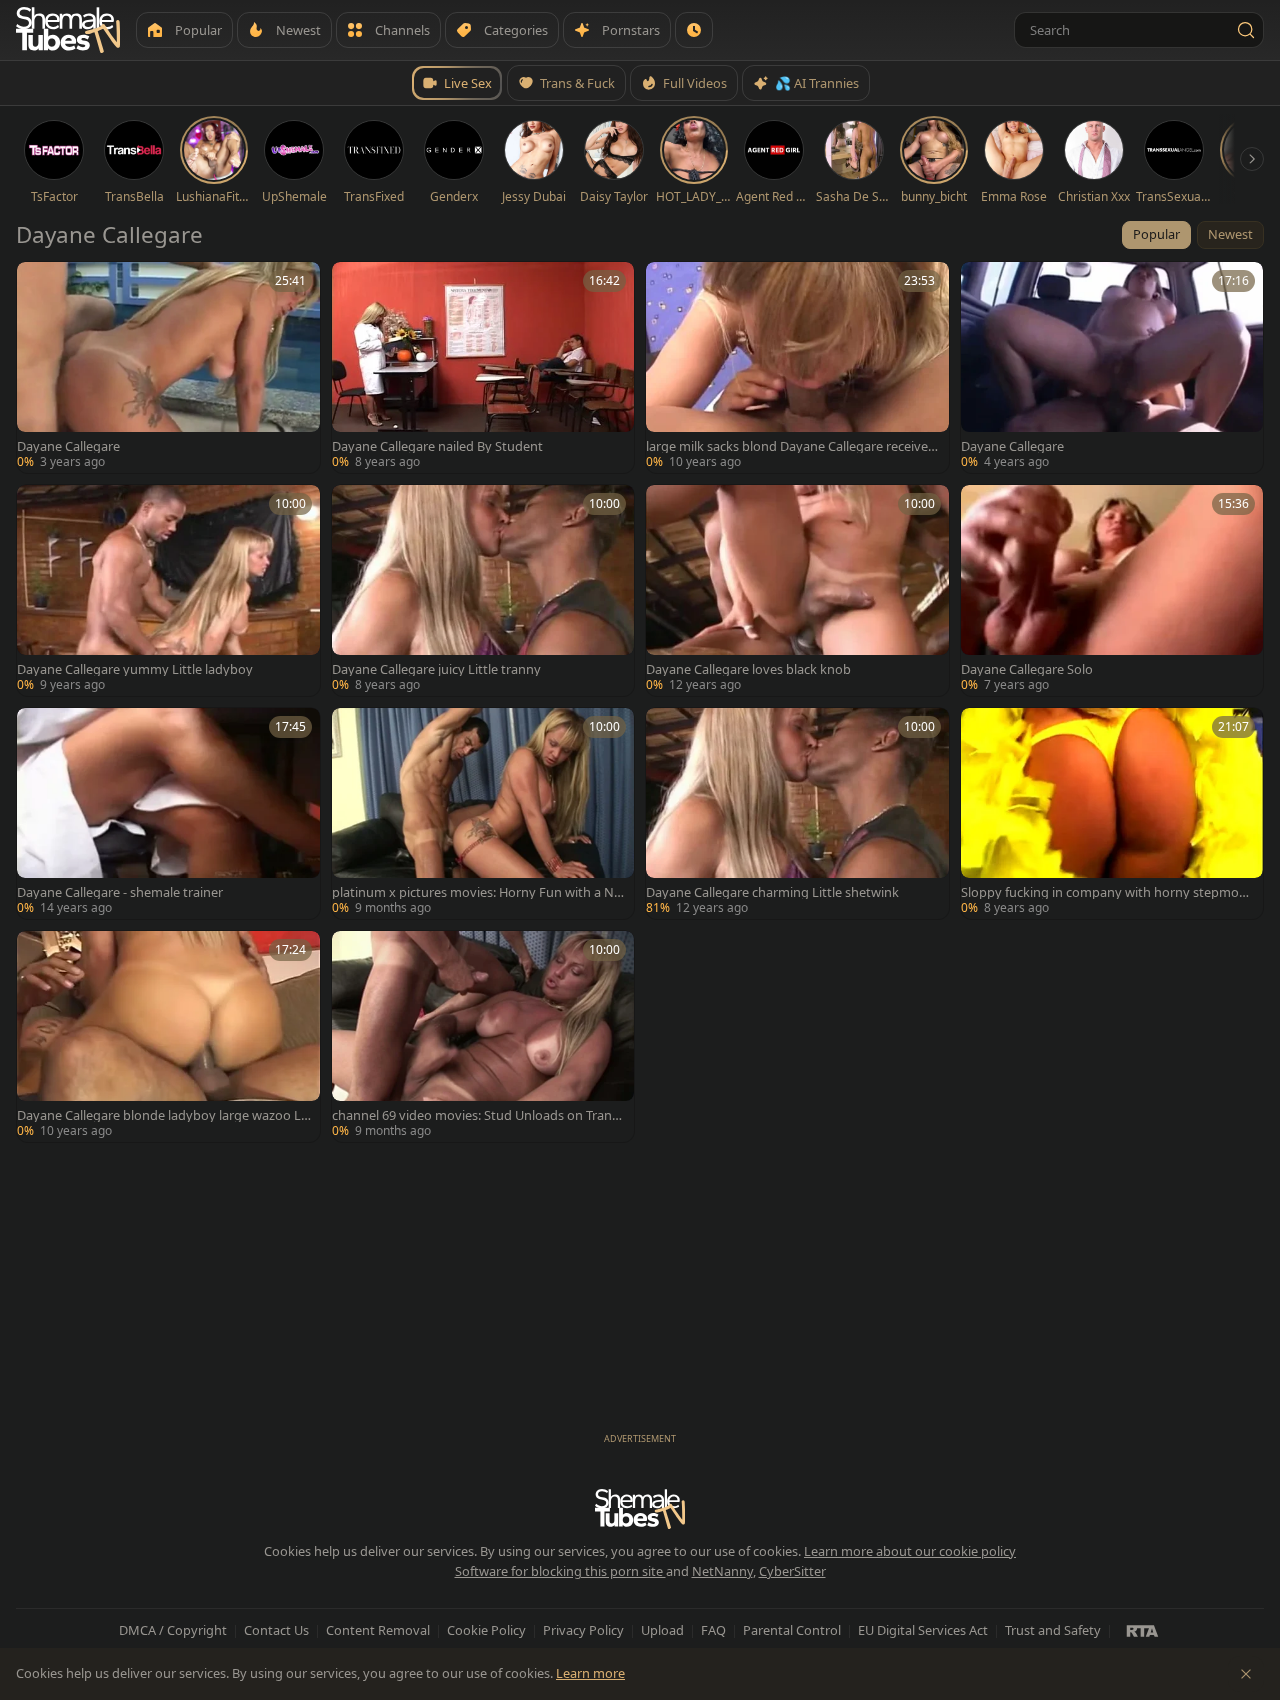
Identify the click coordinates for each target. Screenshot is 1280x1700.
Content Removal (378, 1630)
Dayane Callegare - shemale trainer (120, 892)
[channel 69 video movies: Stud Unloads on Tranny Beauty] (483, 1036)
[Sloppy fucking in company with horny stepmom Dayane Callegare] (1112, 813)
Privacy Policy (583, 1630)
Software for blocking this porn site (560, 1571)
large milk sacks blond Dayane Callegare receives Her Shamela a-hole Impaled (790, 446)
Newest (1230, 234)
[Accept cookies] (1246, 1674)
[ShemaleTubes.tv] (68, 30)
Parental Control (792, 1630)
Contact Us (276, 1630)
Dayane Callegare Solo (1027, 669)
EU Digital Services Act (923, 1630)
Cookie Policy (486, 1630)
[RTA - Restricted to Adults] (1142, 1630)
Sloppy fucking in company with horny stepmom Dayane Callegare (1106, 892)
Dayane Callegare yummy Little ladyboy (135, 669)
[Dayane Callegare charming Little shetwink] (797, 813)
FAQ (713, 1630)
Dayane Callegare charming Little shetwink (772, 892)
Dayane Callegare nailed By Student (437, 446)
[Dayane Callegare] (168, 367)
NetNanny (722, 1571)
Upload (662, 1630)
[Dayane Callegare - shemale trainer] (168, 813)
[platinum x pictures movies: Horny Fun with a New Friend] (483, 813)
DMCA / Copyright (173, 1630)
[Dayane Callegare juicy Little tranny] (483, 590)
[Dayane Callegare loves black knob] (797, 590)
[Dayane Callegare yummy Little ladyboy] (168, 590)
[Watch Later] (694, 30)
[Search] (1246, 30)
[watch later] (39, 284)
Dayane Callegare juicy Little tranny (436, 669)
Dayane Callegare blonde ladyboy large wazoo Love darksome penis (163, 1115)
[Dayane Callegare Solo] (1112, 590)
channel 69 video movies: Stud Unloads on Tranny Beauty (476, 1115)
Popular (1156, 234)
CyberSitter (792, 1571)
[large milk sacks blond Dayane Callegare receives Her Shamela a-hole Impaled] (797, 367)
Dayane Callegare (68, 446)
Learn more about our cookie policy (910, 1551)
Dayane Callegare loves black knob (748, 669)
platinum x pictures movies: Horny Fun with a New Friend (476, 892)
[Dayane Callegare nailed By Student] (483, 367)
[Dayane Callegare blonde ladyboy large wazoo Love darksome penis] (168, 1036)
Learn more (590, 1673)
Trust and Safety (1053, 1630)
